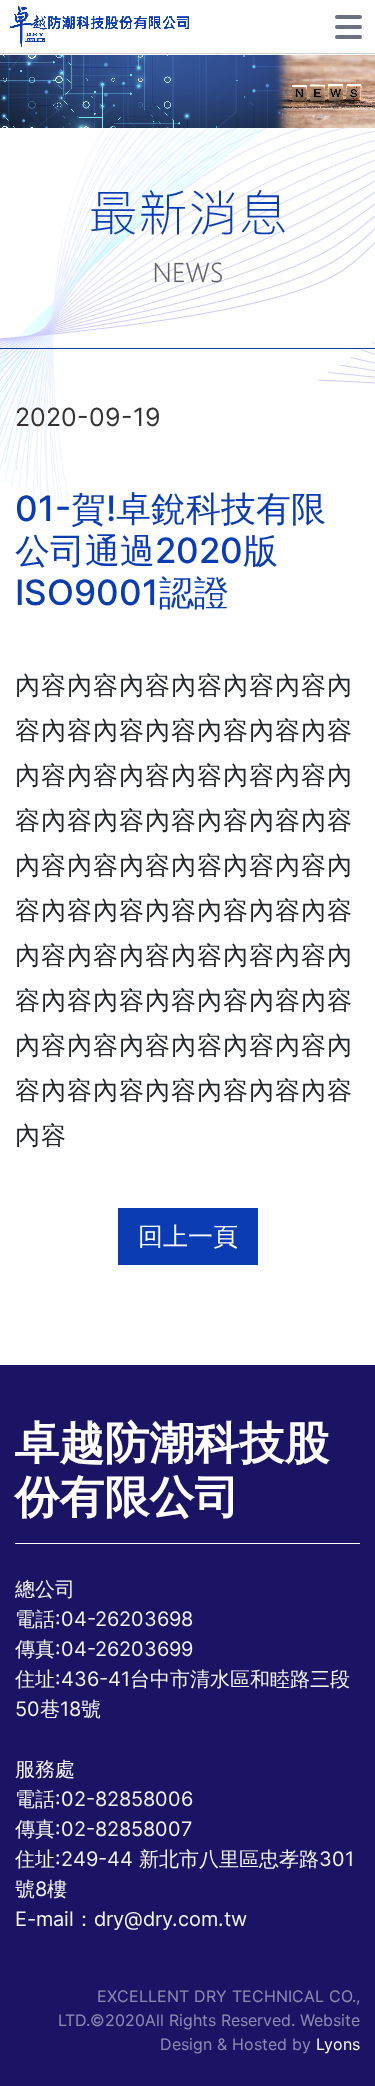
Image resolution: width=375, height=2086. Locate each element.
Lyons (338, 2044)
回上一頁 (188, 1236)
